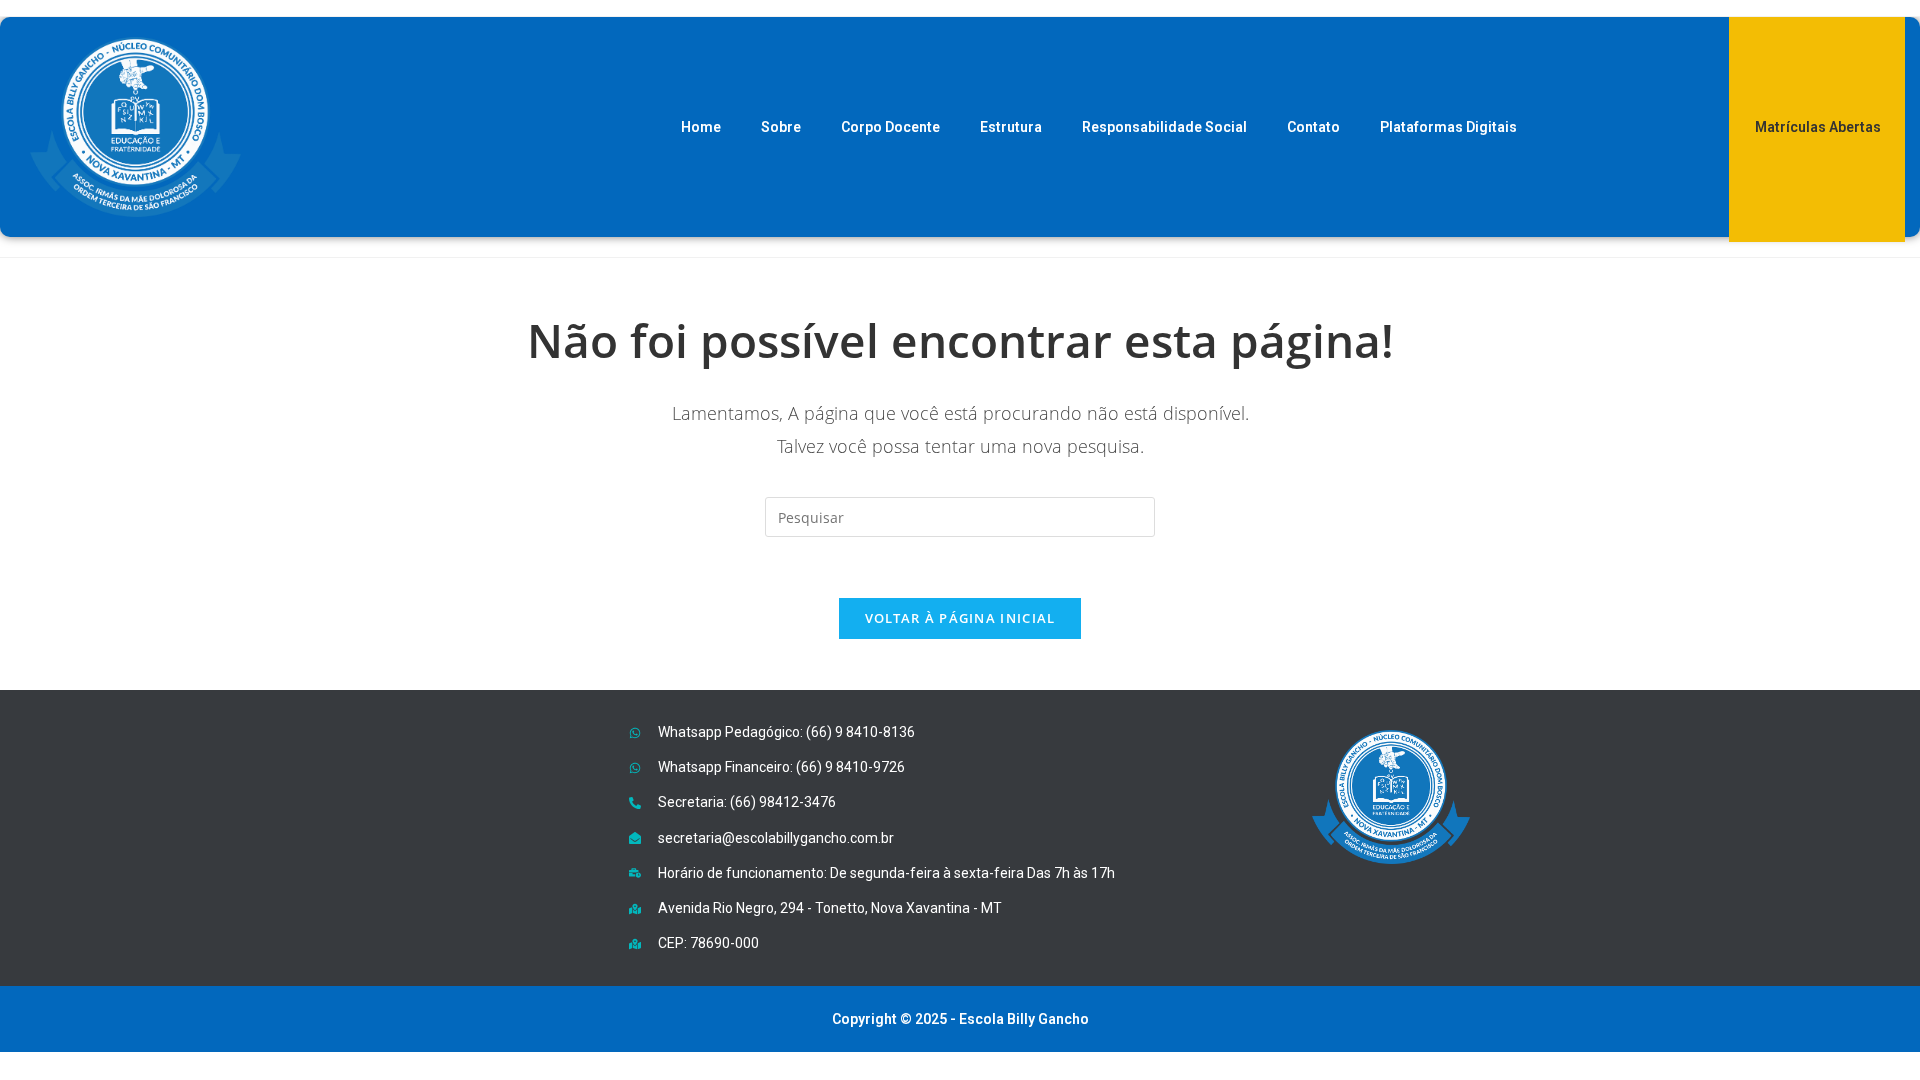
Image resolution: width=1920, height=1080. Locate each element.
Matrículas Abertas (1818, 127)
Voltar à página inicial (960, 618)
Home (701, 127)
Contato (1313, 127)
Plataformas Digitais (1448, 127)
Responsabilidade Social (1164, 127)
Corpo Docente (890, 127)
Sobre (781, 127)
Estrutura (1011, 127)
